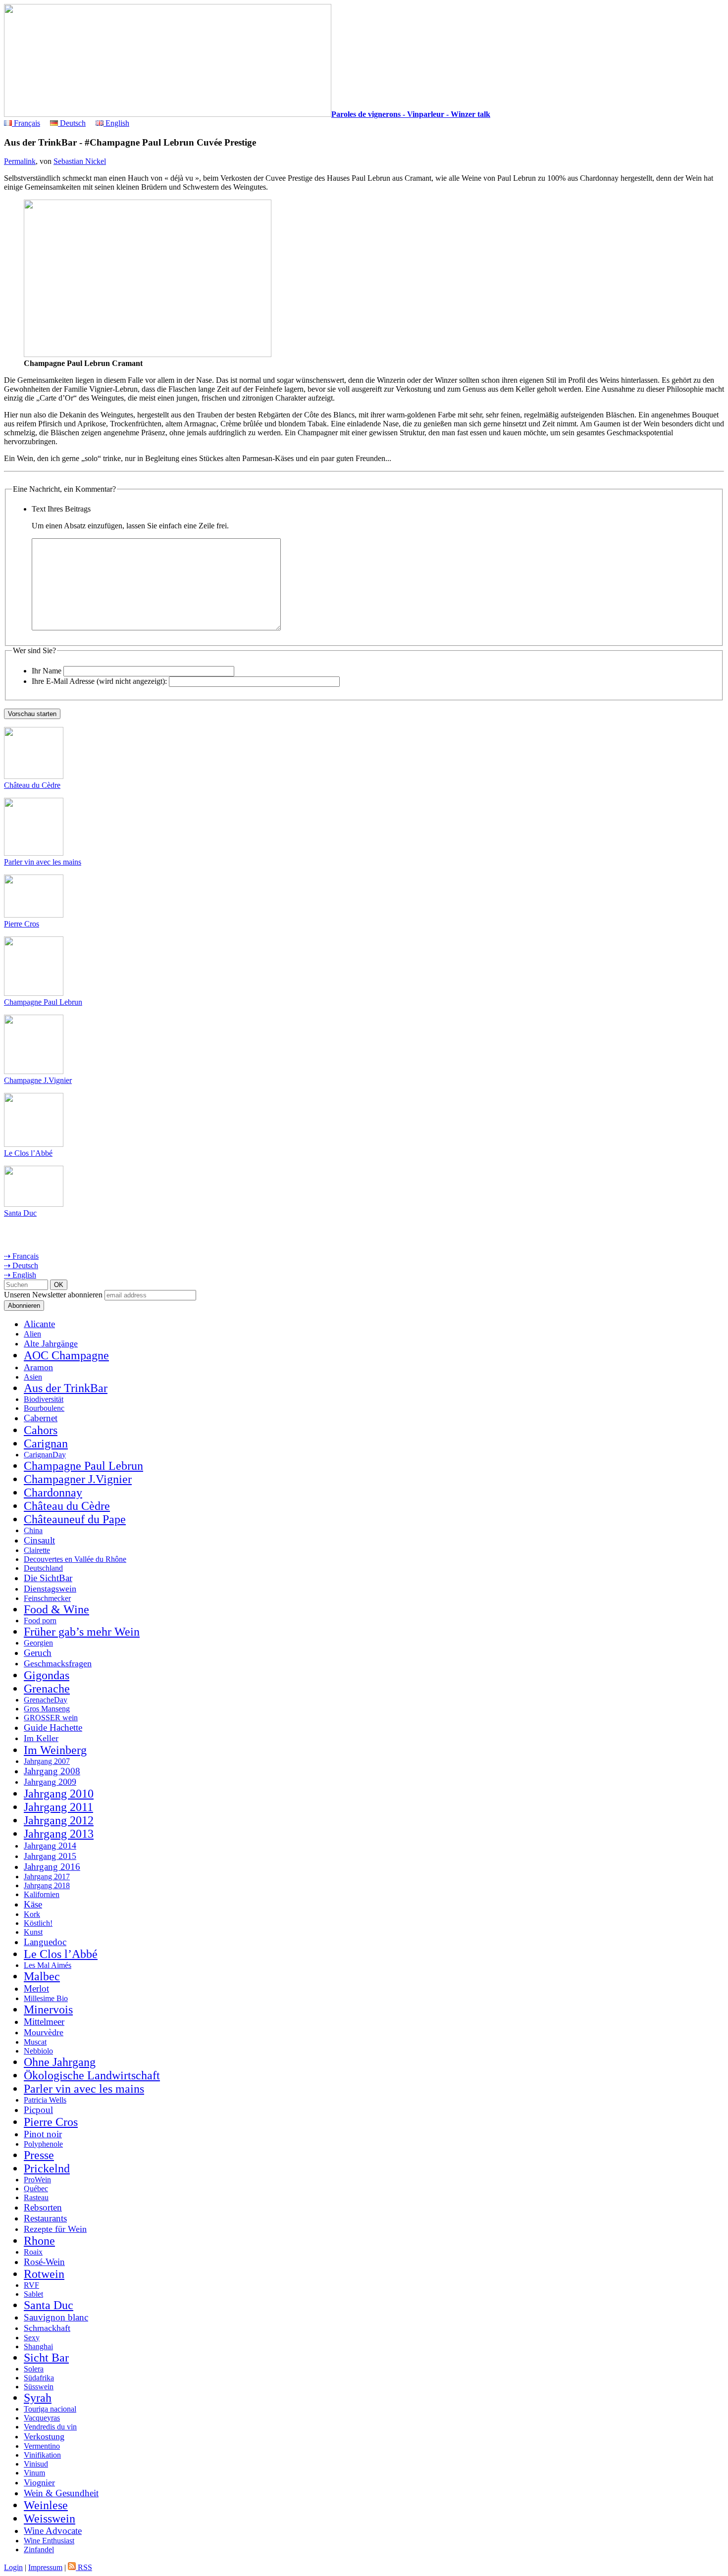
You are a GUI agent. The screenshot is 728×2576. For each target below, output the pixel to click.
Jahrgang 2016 (52, 1867)
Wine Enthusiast (49, 2541)
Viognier (39, 2482)
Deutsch (72, 123)
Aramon (38, 1367)
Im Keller (41, 1738)
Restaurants (45, 2218)
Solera (34, 2369)
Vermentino (42, 2446)
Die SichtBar (48, 1578)
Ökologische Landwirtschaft (92, 2075)
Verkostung (44, 2436)
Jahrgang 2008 (52, 1771)
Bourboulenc (44, 1408)
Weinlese (46, 2505)
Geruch (38, 1653)
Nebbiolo (38, 2051)
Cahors (41, 1430)
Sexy (32, 2338)
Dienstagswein (50, 1589)
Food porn (40, 1621)
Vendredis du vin (50, 2427)
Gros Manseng (47, 1709)
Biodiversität (44, 1399)
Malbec (42, 1976)
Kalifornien (42, 1894)
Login (13, 2567)
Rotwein (44, 2274)
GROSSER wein (51, 1718)
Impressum (45, 2567)
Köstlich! (38, 1923)
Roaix (33, 2252)
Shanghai (38, 2346)
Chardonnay (53, 1493)
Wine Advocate (53, 2531)
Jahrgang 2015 (50, 1856)
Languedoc (45, 1942)
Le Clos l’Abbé (28, 1153)
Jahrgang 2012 (59, 1820)
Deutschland (43, 1568)
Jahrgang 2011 (58, 1807)
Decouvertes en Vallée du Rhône (75, 1559)
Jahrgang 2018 (47, 1885)
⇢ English (20, 1275)
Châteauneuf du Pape (75, 1519)
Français (26, 123)
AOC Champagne (66, 1355)
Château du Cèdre (32, 785)
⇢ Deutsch (21, 1265)
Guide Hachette (53, 1727)
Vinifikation (42, 2455)
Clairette (37, 1550)
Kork (32, 1914)
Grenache (47, 1689)
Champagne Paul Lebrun (43, 1002)
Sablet (33, 2294)
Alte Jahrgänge (51, 1343)
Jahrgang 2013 (59, 1834)
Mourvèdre (44, 2032)
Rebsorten (43, 2207)
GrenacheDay (46, 1700)
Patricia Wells (45, 2100)
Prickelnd (47, 2168)
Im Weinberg (55, 1750)
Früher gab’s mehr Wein (82, 1632)
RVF (31, 2285)
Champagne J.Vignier (38, 1080)
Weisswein (50, 2519)
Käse (33, 1904)
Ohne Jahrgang (60, 2062)
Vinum (34, 2473)
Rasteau (36, 2197)
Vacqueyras (42, 2418)
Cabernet (41, 1418)
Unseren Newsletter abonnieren (53, 1295)
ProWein (37, 2180)
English (116, 123)
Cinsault (39, 1540)
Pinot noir (43, 2134)
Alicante (39, 1324)
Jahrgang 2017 (47, 1877)
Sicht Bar (46, 2358)
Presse (39, 2155)
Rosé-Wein (44, 2262)
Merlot (36, 1988)
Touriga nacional (50, 2409)
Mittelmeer (44, 2022)
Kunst (33, 1932)
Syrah (38, 2398)
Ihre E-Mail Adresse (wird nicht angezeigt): (99, 681)
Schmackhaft (47, 2328)
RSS (84, 2567)
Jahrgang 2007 (47, 1761)
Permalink (20, 161)
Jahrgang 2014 (50, 1846)
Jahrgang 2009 (50, 1782)
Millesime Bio (46, 1998)
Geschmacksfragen (58, 1663)
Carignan (46, 1443)
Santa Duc (20, 1213)
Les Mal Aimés (48, 1965)
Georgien (38, 1643)
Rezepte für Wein (55, 2229)
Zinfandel (39, 2550)
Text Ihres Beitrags (61, 509)
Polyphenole (43, 2144)
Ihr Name (47, 671)
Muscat (35, 2042)
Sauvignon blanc (56, 2317)
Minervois (48, 2009)
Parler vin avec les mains (43, 862)
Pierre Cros (22, 924)
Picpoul (38, 2110)
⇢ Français (21, 1256)
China (33, 1530)
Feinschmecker (47, 1598)
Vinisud (36, 2464)
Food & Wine (56, 1609)
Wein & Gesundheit (61, 2493)
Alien (32, 1334)
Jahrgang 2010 (59, 1794)
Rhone (39, 2241)
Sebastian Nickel (80, 161)
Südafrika (39, 2378)
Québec (36, 2189)
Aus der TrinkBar (66, 1388)
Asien (33, 1377)
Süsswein (39, 2387)
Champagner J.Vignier (78, 1479)
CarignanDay (45, 1455)
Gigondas (47, 1675)
